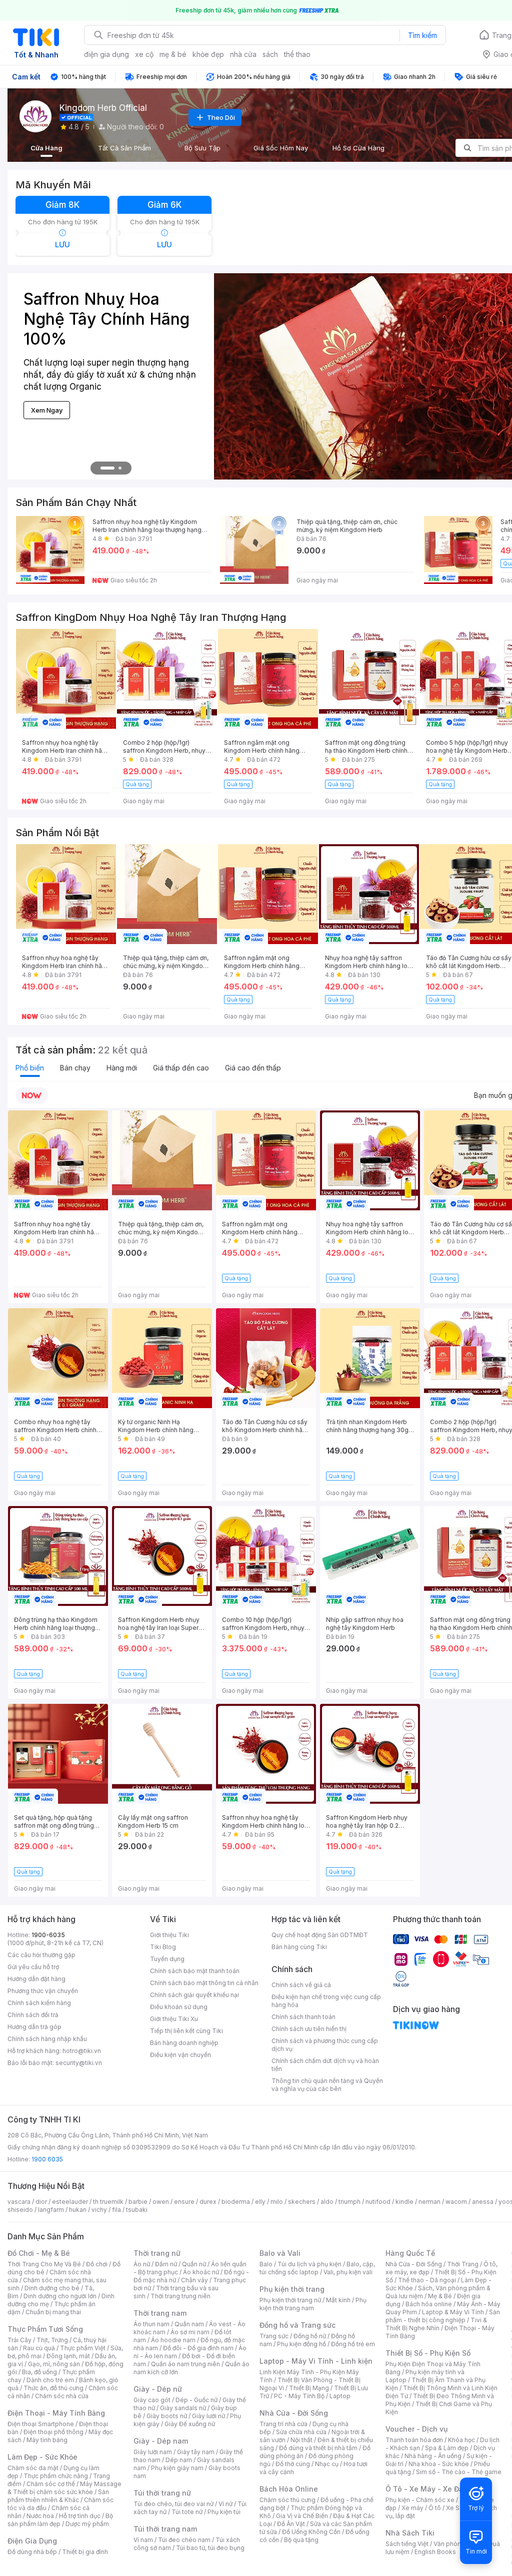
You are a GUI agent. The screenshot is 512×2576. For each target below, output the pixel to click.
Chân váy (194, 2280)
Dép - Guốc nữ (196, 2400)
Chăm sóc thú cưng (287, 2500)
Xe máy (412, 2508)
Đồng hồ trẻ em (353, 2344)
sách (270, 54)
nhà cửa (243, 54)
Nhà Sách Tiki (410, 2533)
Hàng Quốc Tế (410, 2253)
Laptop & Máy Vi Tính (453, 2312)
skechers (302, 2202)
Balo (266, 2264)
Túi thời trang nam (165, 2529)
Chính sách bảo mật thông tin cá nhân (204, 1983)
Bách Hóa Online (289, 2489)
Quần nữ (194, 2264)
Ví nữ (225, 2504)
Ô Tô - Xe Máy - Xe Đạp (426, 2489)
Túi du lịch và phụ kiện (309, 2264)
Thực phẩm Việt (83, 2348)
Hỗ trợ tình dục (80, 2516)
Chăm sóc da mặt (33, 2468)
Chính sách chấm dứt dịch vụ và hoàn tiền (325, 2065)
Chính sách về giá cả (301, 1985)
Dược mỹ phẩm (87, 2524)
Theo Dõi (221, 117)
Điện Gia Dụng (32, 2541)
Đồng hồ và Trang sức (297, 2325)
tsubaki (137, 2210)
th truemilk (108, 2202)
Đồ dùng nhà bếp (32, 2552)
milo (277, 2202)
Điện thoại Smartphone (41, 2424)
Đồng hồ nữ (310, 2336)
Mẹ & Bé (440, 2296)
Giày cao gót (152, 2400)
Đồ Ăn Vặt (291, 2524)
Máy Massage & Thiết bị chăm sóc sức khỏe (64, 2488)
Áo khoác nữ (201, 2272)
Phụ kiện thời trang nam (313, 2304)
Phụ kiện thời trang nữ (290, 2300)
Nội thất (301, 2440)
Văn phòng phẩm (458, 2544)
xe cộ (144, 54)
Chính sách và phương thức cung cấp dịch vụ (325, 2045)
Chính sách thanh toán (303, 2017)
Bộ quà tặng (301, 2540)
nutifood (378, 2202)
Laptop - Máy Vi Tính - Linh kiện (316, 2361)
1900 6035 (47, 2159)
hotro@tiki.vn (82, 2051)
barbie (138, 2202)
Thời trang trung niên (180, 2296)
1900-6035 (48, 1935)
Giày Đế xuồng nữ (190, 2424)
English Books (435, 2552)
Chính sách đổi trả (33, 2015)
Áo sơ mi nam (190, 2332)
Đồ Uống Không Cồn (311, 2532)
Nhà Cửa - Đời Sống (294, 2413)
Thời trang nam (160, 2313)
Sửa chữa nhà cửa (301, 2432)
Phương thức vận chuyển (43, 1991)
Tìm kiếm (422, 35)
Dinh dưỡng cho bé (52, 2288)
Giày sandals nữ (183, 2408)
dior (41, 2202)
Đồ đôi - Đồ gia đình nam (198, 2348)
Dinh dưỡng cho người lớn (60, 2296)
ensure (184, 2202)
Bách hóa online (429, 2304)
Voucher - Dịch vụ (416, 2429)
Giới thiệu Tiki (169, 1935)
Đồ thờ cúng (293, 2464)
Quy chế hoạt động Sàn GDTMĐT (320, 1935)
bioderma (236, 2202)
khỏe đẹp (208, 54)
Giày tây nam (196, 2452)
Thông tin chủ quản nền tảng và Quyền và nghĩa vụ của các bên (327, 2085)
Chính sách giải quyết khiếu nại (194, 1995)
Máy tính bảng (47, 2440)
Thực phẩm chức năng (56, 2476)
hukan (78, 2210)
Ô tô (435, 2508)
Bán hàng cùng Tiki (299, 1947)
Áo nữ (142, 2264)
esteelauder (70, 2202)
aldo (327, 2202)
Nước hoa (40, 2516)
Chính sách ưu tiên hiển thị (309, 2029)
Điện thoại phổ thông (53, 2432)
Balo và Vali (280, 2253)
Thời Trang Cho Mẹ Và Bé (44, 2264)
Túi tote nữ (187, 2512)
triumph (349, 2202)
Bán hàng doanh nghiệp (184, 2043)
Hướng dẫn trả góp (34, 2027)
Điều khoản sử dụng (179, 2007)
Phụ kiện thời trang (292, 2289)
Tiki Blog (163, 1947)
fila (116, 2210)
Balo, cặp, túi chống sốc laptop (317, 2268)
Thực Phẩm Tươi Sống (45, 2329)
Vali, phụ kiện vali (348, 2272)
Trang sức (274, 2336)
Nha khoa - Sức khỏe (439, 2464)
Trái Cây (19, 2340)
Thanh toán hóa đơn (414, 2440)
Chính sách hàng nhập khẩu (47, 2039)
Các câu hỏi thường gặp (41, 1955)
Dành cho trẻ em (50, 2380)
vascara (19, 2202)
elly (260, 2202)
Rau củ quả (39, 2348)
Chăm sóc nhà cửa (62, 2396)
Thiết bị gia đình (85, 2552)
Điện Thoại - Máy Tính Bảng (56, 2413)
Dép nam (179, 2460)
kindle (404, 2202)
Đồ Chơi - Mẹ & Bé (39, 2253)
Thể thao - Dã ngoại (427, 2280)
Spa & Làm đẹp (447, 2448)
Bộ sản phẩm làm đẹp (60, 2520)
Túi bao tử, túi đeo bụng (210, 2548)
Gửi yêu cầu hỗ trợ (33, 1967)
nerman (429, 2202)
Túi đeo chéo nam (184, 2540)
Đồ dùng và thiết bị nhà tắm (318, 2448)
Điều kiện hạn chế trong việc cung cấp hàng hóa (326, 2001)
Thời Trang (463, 2264)
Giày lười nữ (208, 2416)
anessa (483, 2202)
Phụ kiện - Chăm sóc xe (420, 2500)
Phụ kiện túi (224, 2512)
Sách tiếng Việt (407, 2544)
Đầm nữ (166, 2264)
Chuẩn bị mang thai (53, 2312)
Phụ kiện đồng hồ (301, 2344)
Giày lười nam (153, 2452)
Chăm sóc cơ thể (51, 2484)
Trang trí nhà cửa (283, 2424)
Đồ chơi (97, 2264)
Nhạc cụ (327, 2464)
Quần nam (189, 2324)
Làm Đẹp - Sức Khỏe (42, 2457)
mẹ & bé (173, 54)
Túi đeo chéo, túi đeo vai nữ (173, 2504)
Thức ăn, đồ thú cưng (53, 2388)
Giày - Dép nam (161, 2441)
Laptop (340, 2396)
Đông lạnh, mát (68, 2356)
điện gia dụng (106, 54)
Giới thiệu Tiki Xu (174, 2019)
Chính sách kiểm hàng (39, 2003)
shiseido (20, 2210)
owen (161, 2202)
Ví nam (143, 2540)
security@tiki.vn (79, 2063)
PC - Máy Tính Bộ (299, 2396)
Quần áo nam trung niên (185, 2364)
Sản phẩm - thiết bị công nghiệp (443, 2316)
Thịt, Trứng (52, 2340)
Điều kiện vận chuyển (180, 2055)
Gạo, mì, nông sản (54, 2364)
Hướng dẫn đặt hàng (36, 1979)
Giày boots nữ (167, 2416)
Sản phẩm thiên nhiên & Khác (58, 2496)
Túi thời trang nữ (162, 2493)
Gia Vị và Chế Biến (302, 2516)
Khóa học (461, 2440)
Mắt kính (338, 2300)
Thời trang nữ (157, 2253)
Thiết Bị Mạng (309, 2388)
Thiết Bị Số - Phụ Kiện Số (428, 2353)
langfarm (51, 2210)
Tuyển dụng (167, 1959)
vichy (99, 2210)
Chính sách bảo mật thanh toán (195, 1971)
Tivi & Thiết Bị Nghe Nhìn (436, 2324)
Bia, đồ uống (39, 2372)
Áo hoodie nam (173, 2340)
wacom (456, 2202)
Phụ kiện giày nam (177, 2468)
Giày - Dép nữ (158, 2389)
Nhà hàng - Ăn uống (433, 2456)
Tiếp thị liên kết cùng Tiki (186, 2031)
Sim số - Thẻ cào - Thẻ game (459, 2472)
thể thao (297, 54)
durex (208, 2202)
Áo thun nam (151, 2324)
